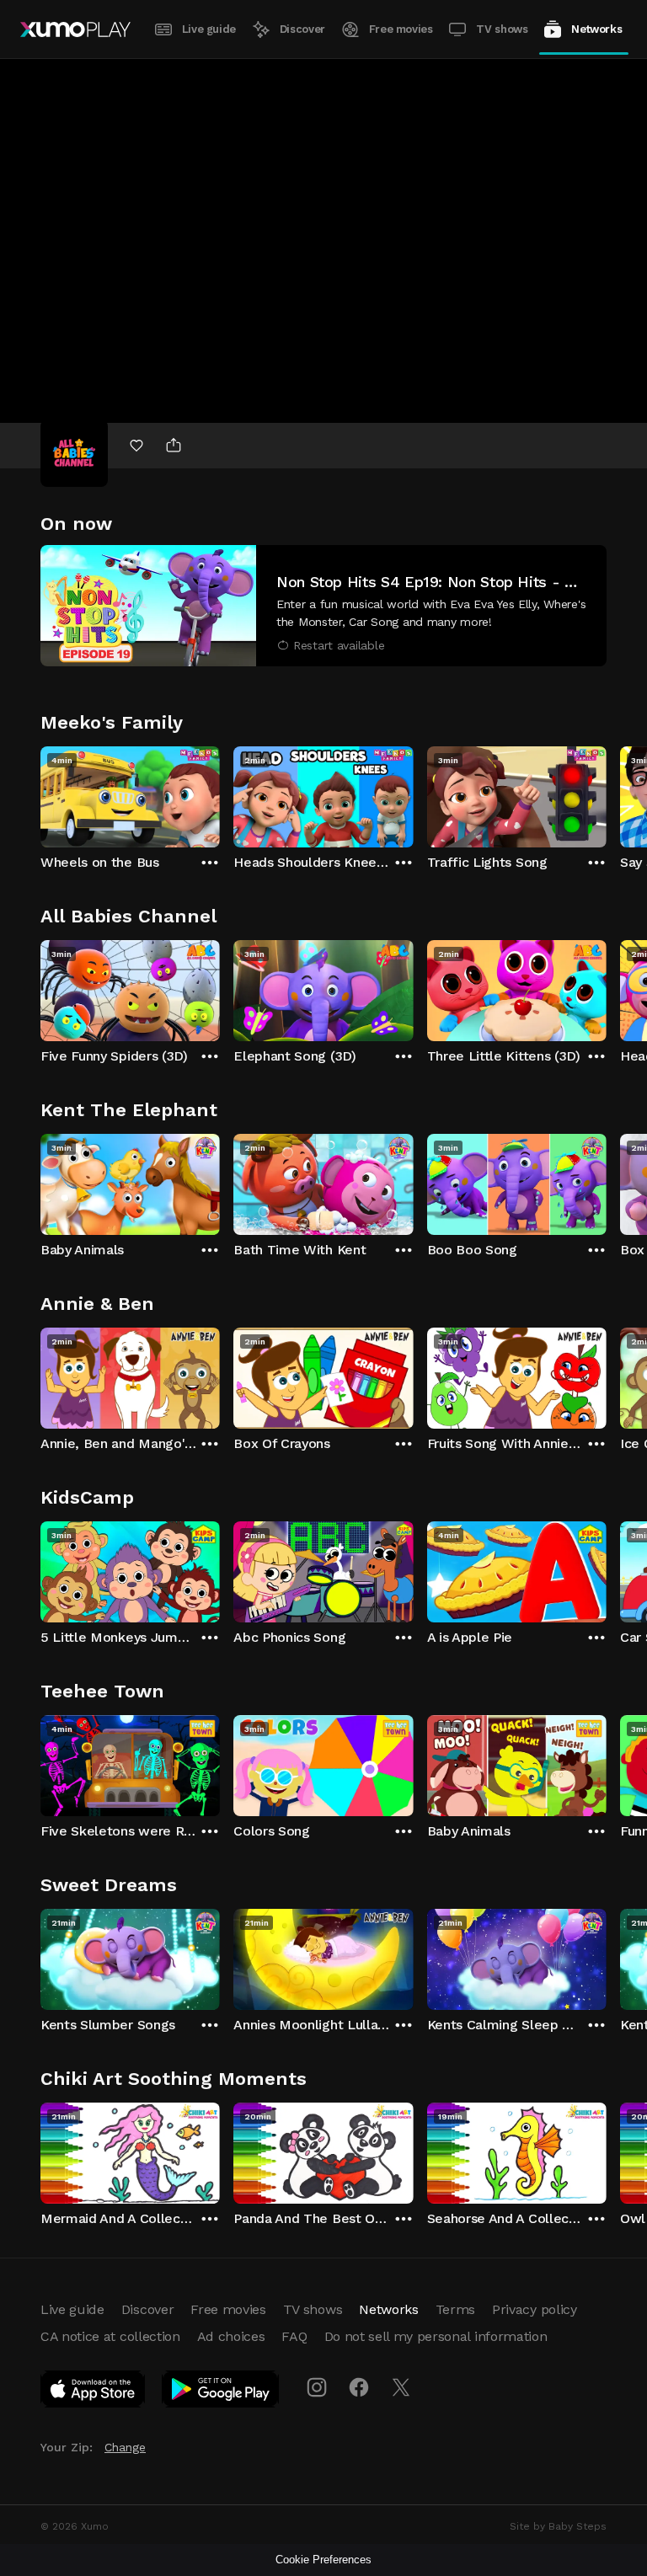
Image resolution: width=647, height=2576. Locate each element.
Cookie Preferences (323, 2560)
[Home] (75, 29)
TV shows (502, 29)
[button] (323, 606)
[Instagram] (317, 2387)
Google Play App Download (221, 2392)
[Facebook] (359, 2387)
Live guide (209, 29)
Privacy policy (535, 2309)
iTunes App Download (94, 2392)
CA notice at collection (110, 2336)
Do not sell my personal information (436, 2336)
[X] (401, 2387)
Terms (455, 2309)
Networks (596, 29)
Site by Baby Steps (558, 2526)
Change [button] (125, 2447)
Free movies (401, 29)
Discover (302, 29)
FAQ (294, 2336)
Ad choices (231, 2336)
